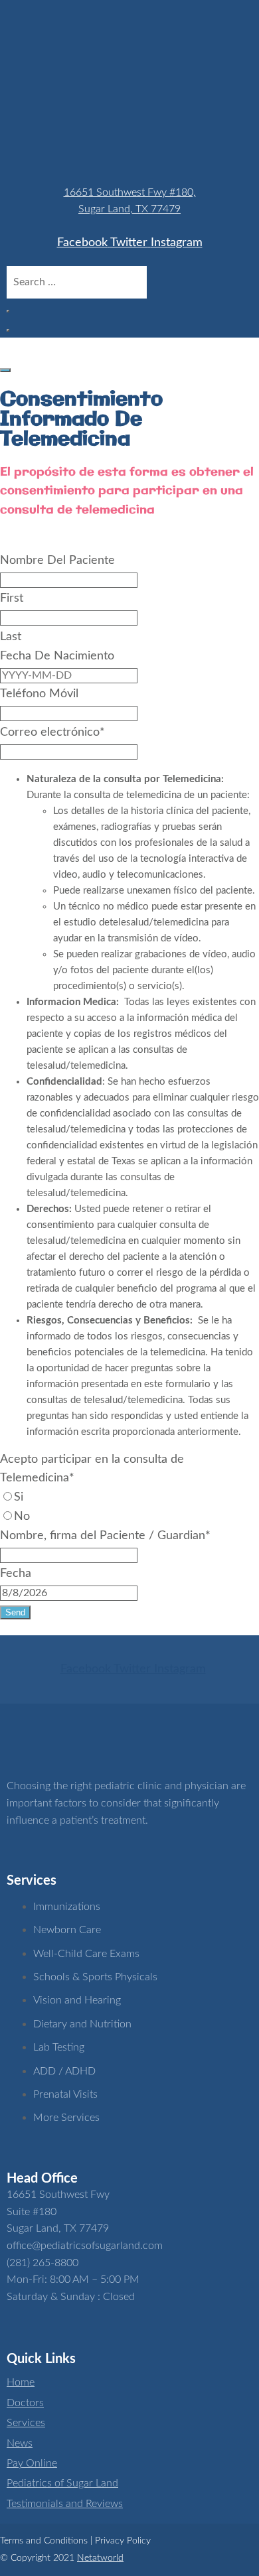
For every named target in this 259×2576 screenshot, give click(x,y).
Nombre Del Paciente (57, 561)
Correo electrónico (52, 732)
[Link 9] (73, 1752)
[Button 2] (5, 370)
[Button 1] (8, 330)
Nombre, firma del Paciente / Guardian (105, 1536)
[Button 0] (8, 311)
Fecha (16, 1574)
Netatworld (100, 2558)
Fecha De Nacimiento (57, 656)
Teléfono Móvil (39, 694)
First (12, 598)
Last (11, 637)
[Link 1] (90, 159)
